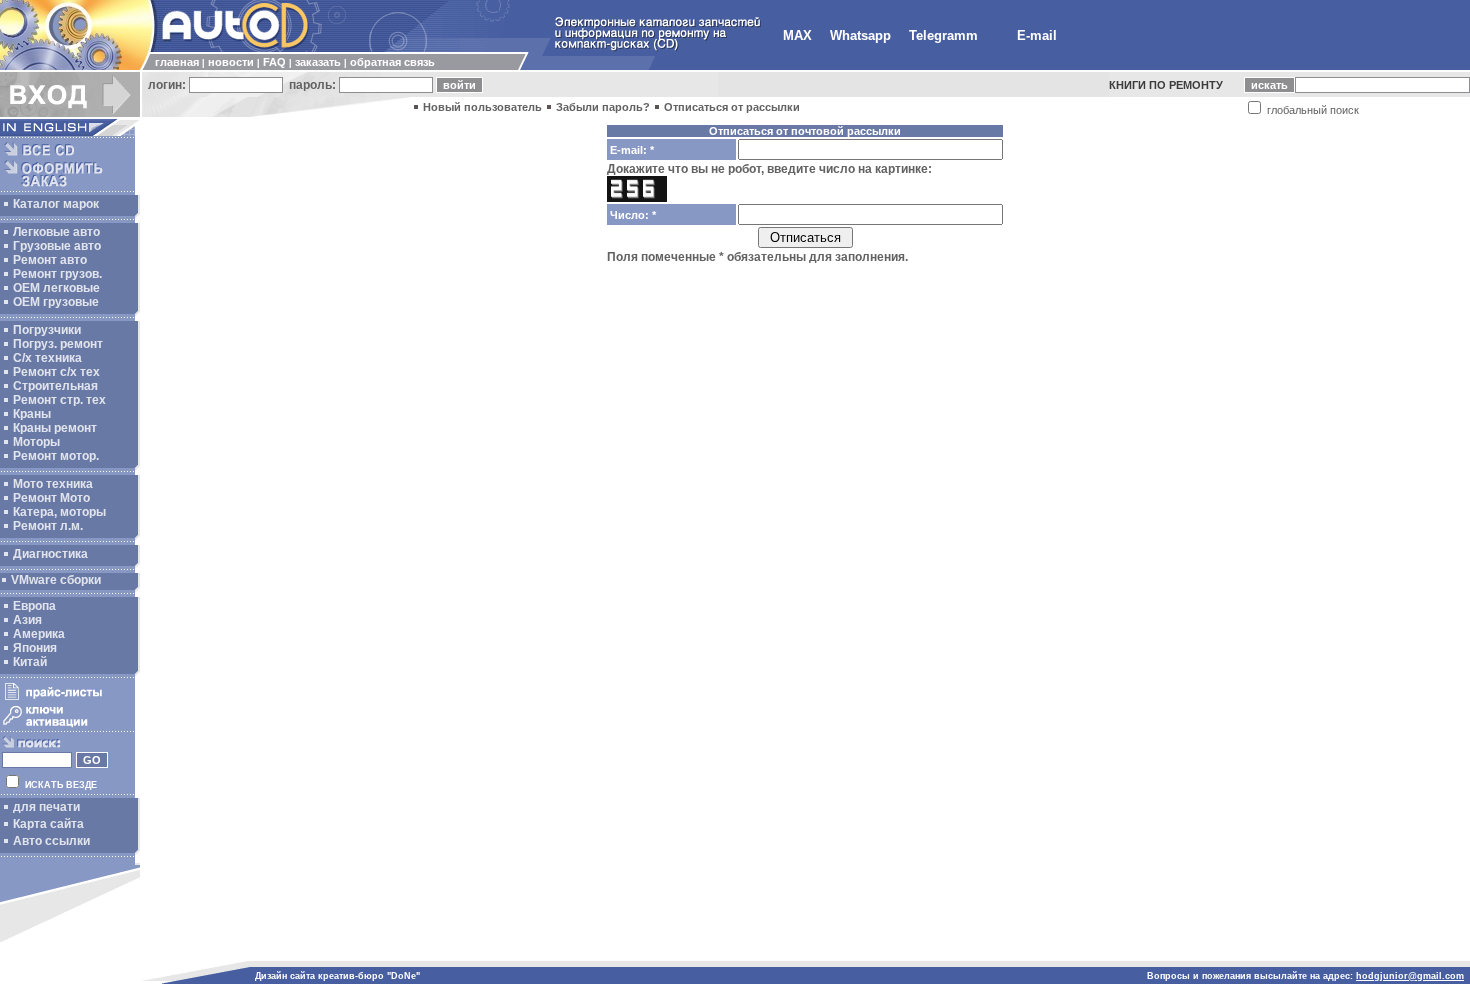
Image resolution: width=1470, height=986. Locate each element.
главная (177, 62)
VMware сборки (56, 580)
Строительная (55, 386)
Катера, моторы (59, 512)
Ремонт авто (50, 260)
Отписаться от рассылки (732, 107)
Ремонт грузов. (57, 274)
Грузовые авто (57, 246)
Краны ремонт (55, 428)
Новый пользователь (482, 107)
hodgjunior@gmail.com (1410, 976)
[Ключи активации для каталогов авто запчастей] (67, 726)
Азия (27, 620)
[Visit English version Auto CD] (70, 132)
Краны (32, 414)
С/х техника (47, 358)
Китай (30, 662)
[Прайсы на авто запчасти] (67, 699)
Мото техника (53, 484)
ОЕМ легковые (56, 288)
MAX (797, 35)
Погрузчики (47, 330)
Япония (35, 648)
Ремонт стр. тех (59, 400)
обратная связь (392, 62)
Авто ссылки (51, 841)
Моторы (36, 442)
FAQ (274, 62)
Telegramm (943, 35)
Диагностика (50, 554)
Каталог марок (56, 204)
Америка (39, 634)
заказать (318, 62)
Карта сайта (48, 824)
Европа (34, 606)
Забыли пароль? (603, 107)
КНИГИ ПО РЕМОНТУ (1166, 85)
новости (231, 62)
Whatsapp (860, 35)
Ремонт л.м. (48, 526)
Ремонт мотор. (56, 456)
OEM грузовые (56, 302)
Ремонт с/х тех (56, 372)
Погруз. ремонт (58, 344)
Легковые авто (56, 232)
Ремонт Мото (51, 498)
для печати (46, 807)
